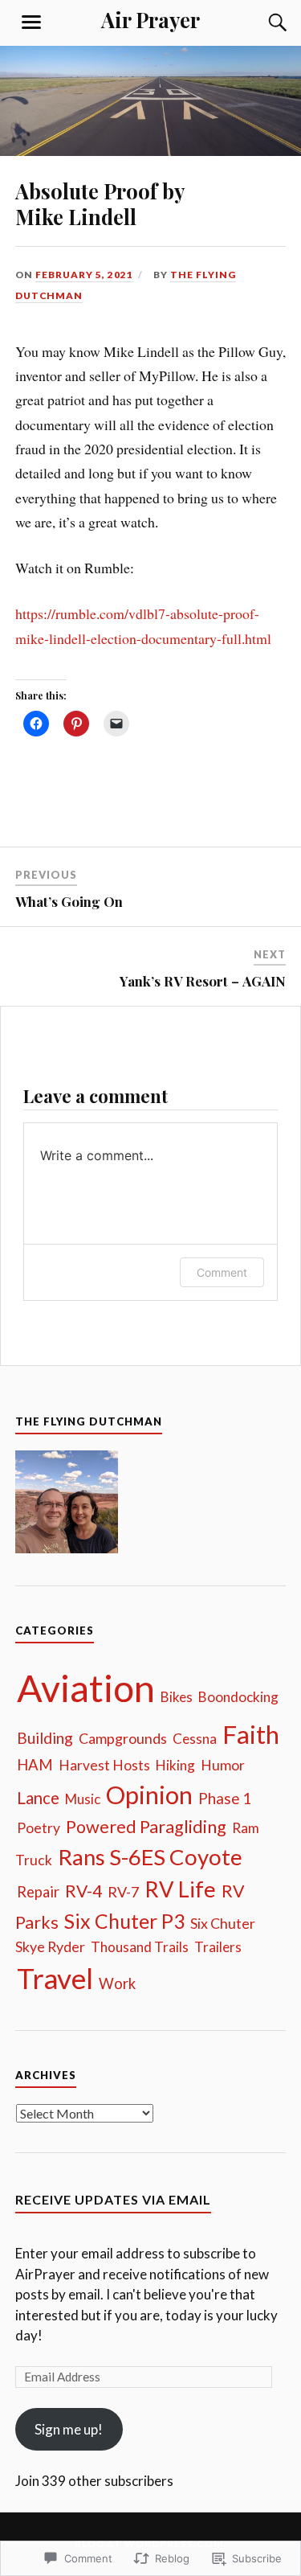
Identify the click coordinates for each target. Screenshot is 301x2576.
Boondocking (238, 1697)
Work (117, 1983)
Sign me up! (69, 2429)
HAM (35, 1765)
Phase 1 (225, 1799)
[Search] (262, 23)
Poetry (39, 1828)
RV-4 (83, 1891)
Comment (222, 1272)
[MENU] (31, 23)
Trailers (218, 1947)
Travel (55, 1978)
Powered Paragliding (146, 1827)
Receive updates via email (113, 2199)
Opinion (149, 1795)
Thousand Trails (140, 1947)
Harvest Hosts (104, 1765)
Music (83, 1799)
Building (45, 1738)
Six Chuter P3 (124, 1921)
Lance (38, 1798)
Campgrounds (123, 1738)
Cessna (195, 1739)
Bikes (177, 1697)
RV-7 (123, 1892)
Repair (38, 1892)
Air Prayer (150, 19)
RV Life (180, 1889)
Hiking (175, 1765)
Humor (223, 1765)
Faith (251, 1734)
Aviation (86, 1688)
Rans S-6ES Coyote (150, 1857)
